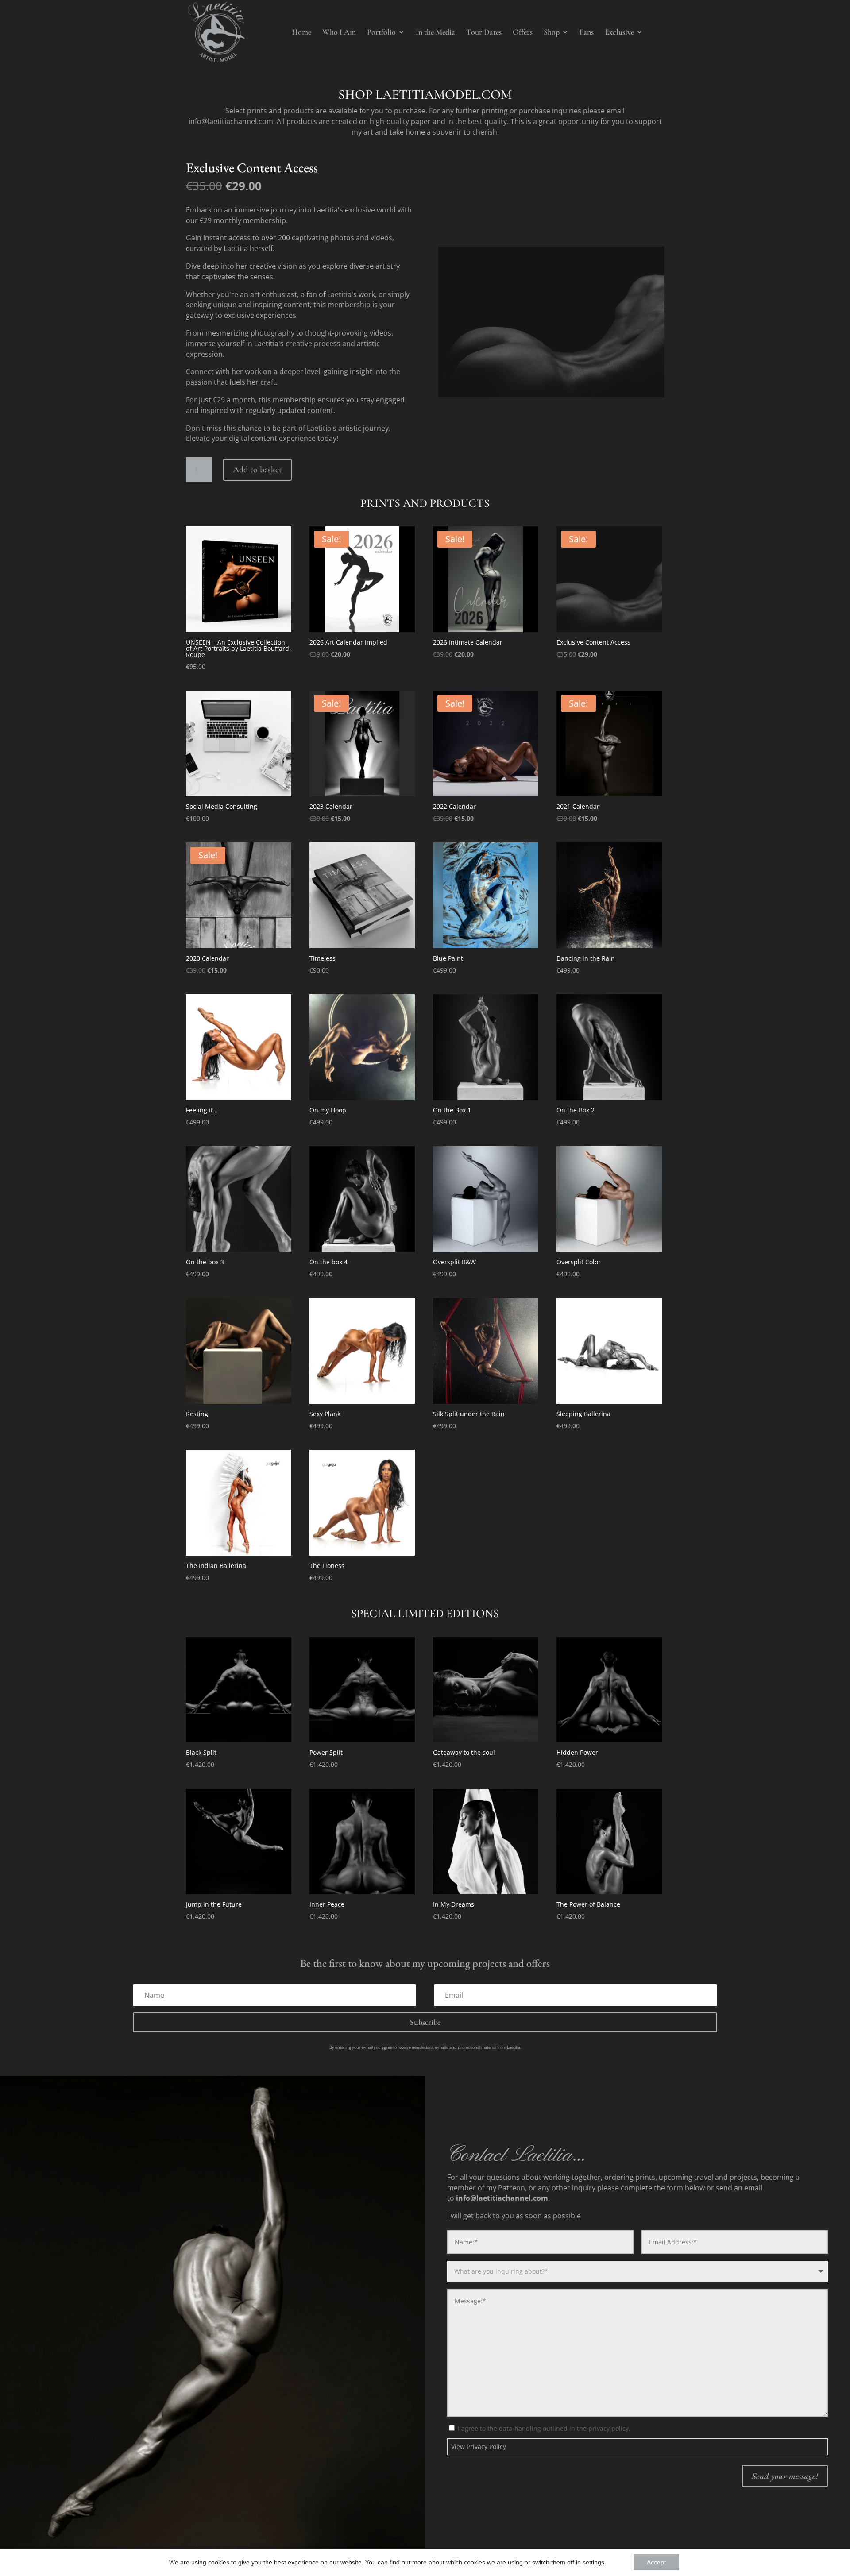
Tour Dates (484, 33)
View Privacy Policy (479, 2447)
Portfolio (381, 33)
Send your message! (785, 2476)
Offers (523, 33)
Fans (587, 33)
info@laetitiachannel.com (231, 121)
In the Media (435, 33)
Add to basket (257, 470)
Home (301, 33)
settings (593, 2562)
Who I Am (339, 33)
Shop (552, 33)
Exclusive (619, 33)
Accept (656, 2562)
